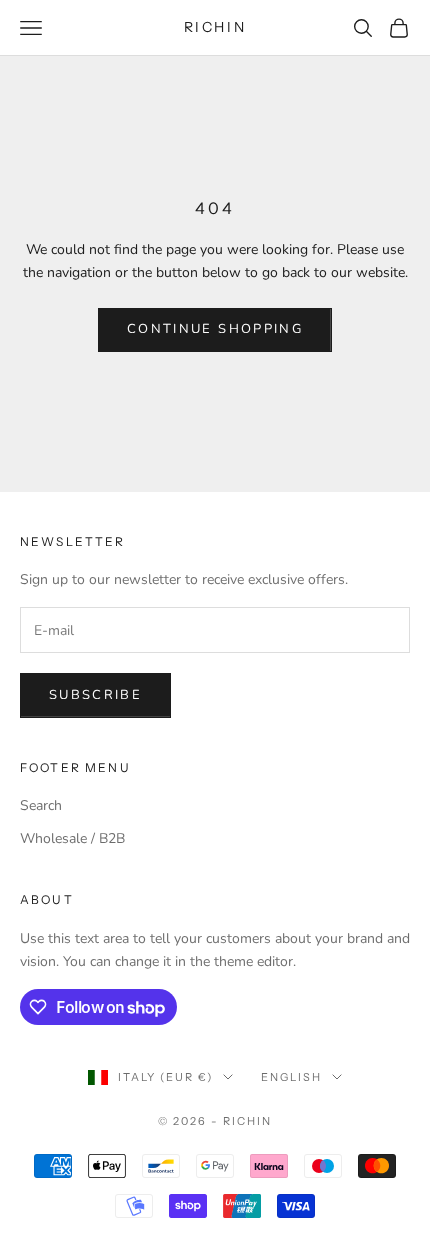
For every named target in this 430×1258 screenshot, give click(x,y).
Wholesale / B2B (72, 838)
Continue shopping (215, 329)
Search (41, 805)
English (291, 1077)
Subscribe (95, 695)
